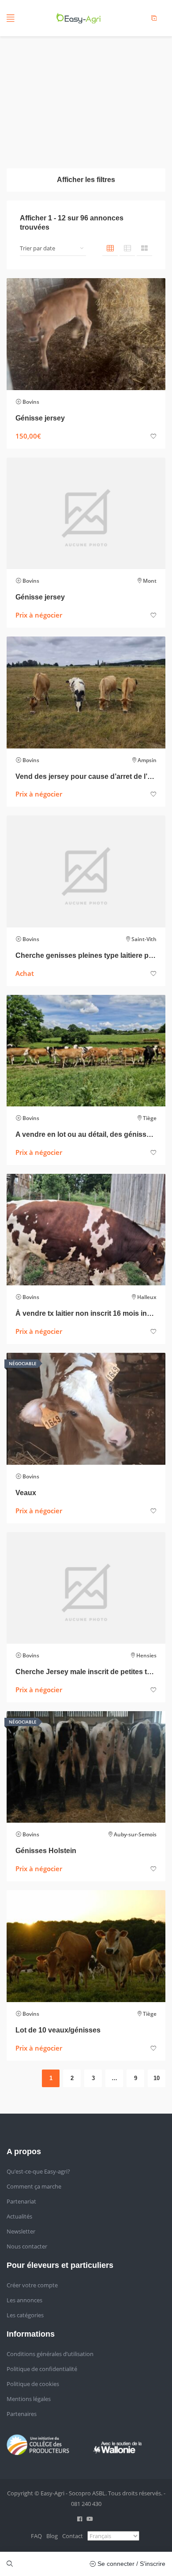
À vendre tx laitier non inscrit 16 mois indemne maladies (86, 1313)
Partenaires (22, 2414)
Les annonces (24, 2300)
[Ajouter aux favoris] (153, 437)
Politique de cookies (33, 2384)
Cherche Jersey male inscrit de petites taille (86, 1672)
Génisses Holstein (46, 1851)
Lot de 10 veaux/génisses (58, 2030)
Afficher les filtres (86, 180)
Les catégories (25, 2315)
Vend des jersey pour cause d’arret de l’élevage (86, 776)
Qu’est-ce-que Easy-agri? (38, 2171)
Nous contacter (27, 2246)
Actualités (19, 2216)
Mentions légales (29, 2399)
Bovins (31, 402)
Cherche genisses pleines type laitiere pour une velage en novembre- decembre (86, 955)
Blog (52, 2536)
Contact (73, 2536)
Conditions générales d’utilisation (50, 2354)
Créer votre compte (32, 2285)
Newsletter (21, 2231)
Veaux (26, 1493)
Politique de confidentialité (42, 2369)
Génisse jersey (40, 418)
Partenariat (21, 2201)
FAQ (36, 2536)
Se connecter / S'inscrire (131, 2564)
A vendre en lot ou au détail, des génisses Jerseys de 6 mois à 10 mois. (86, 1134)
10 (157, 2078)
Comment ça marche (34, 2186)
